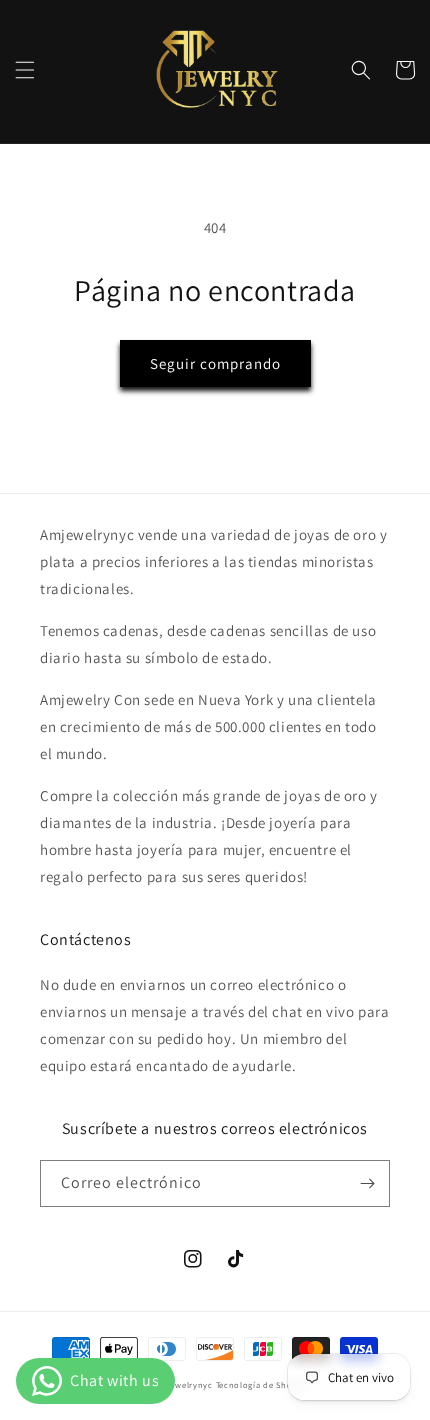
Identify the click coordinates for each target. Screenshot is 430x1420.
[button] (25, 70)
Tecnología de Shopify (262, 1384)
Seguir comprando (215, 363)
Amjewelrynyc (183, 1384)
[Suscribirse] (367, 1183)
